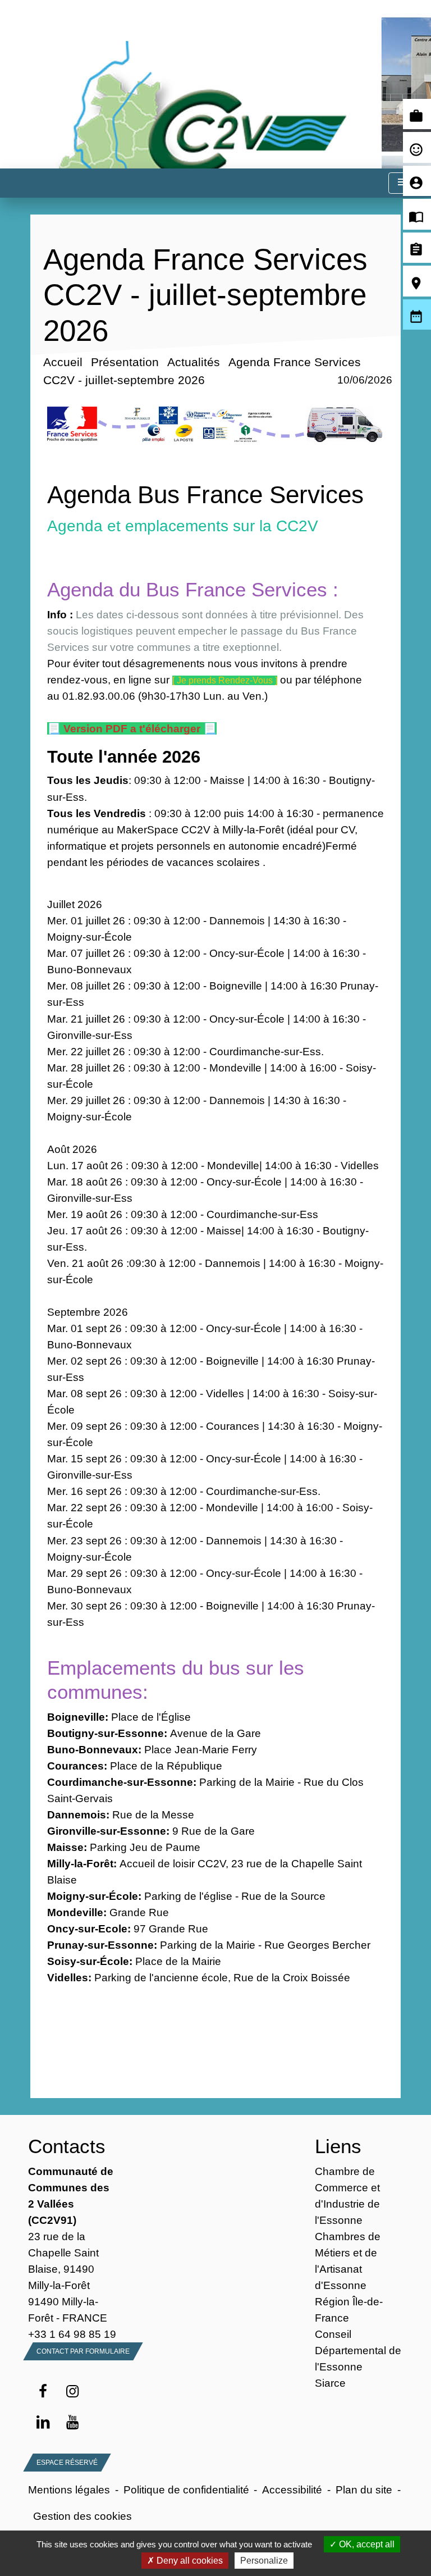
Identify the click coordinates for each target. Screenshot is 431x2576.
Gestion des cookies (82, 2516)
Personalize (264, 2561)
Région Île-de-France (349, 2310)
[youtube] (73, 2423)
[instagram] (73, 2392)
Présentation (124, 362)
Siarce (330, 2383)
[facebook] (43, 2392)
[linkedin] (43, 2423)
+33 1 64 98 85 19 (72, 2334)
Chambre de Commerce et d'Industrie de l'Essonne (347, 2196)
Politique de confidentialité (186, 2490)
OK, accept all (366, 2544)
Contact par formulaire (83, 2351)
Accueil (62, 362)
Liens (338, 2146)
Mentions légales (69, 2490)
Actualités (193, 362)
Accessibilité (292, 2490)
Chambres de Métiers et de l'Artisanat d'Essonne (348, 2261)
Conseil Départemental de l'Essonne (358, 2350)
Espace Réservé (67, 2463)
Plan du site (364, 2490)
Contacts (67, 2146)
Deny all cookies (189, 2561)
